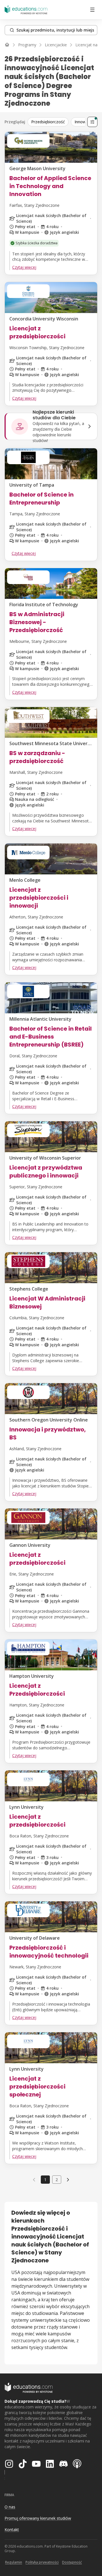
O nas (10, 2507)
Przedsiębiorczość (48, 122)
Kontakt (12, 2530)
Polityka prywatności (42, 2562)
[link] (68, 2179)
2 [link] (57, 2180)
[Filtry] (92, 122)
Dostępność (72, 2562)
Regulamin (14, 2562)
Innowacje (84, 122)
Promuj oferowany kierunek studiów (38, 2518)
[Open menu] (92, 10)
